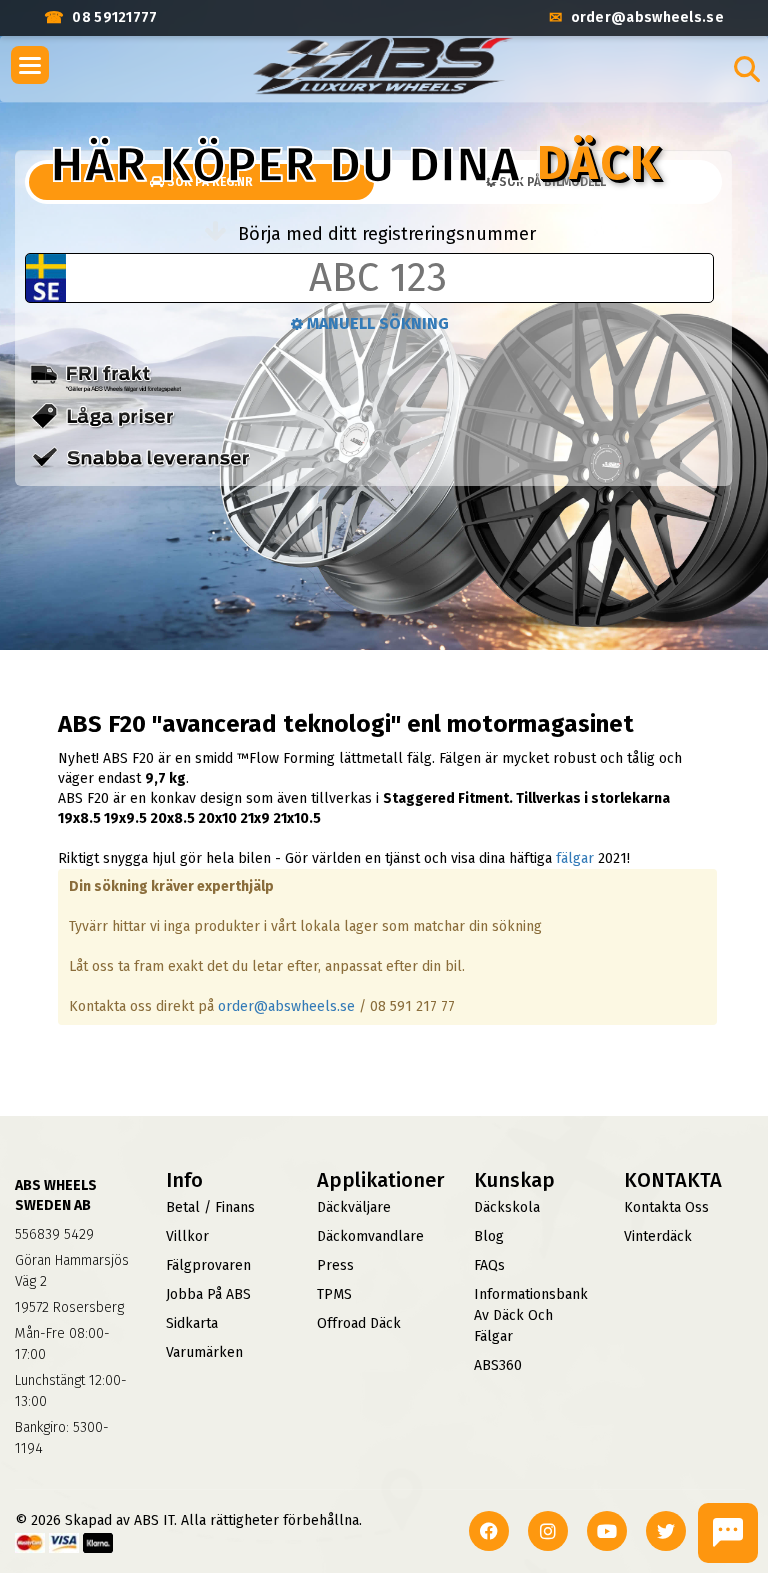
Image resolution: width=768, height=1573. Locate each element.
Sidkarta (192, 1323)
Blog (489, 1236)
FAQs (489, 1265)
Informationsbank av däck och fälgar (531, 1315)
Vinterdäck (658, 1236)
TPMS (334, 1294)
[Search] (747, 69)
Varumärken (204, 1352)
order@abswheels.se (286, 1006)
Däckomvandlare (370, 1236)
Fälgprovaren (208, 1265)
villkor (187, 1236)
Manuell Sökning (376, 323)
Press (335, 1265)
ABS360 (498, 1365)
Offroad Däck (359, 1323)
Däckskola (507, 1207)
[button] (30, 65)
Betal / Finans (210, 1207)
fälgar (575, 858)
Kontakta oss (666, 1207)
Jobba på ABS (208, 1294)
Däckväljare (354, 1207)
